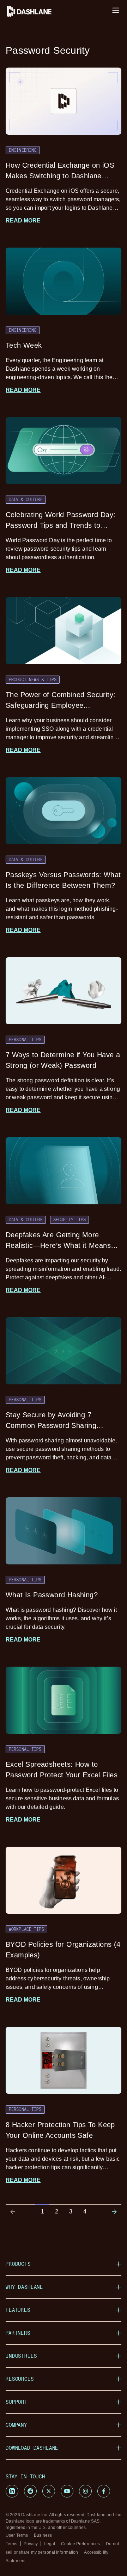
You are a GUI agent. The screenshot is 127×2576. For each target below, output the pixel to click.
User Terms (17, 2535)
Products (18, 2264)
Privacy (31, 2544)
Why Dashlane (24, 2287)
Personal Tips (25, 1040)
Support (17, 2402)
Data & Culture (26, 499)
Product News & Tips (33, 679)
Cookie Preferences (80, 2544)
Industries (21, 2356)
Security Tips (70, 1220)
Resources (20, 2379)
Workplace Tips (26, 1929)
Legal (49, 2544)
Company (16, 2425)
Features (18, 2310)
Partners (18, 2333)
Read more (23, 221)
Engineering (23, 150)
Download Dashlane (32, 2448)
